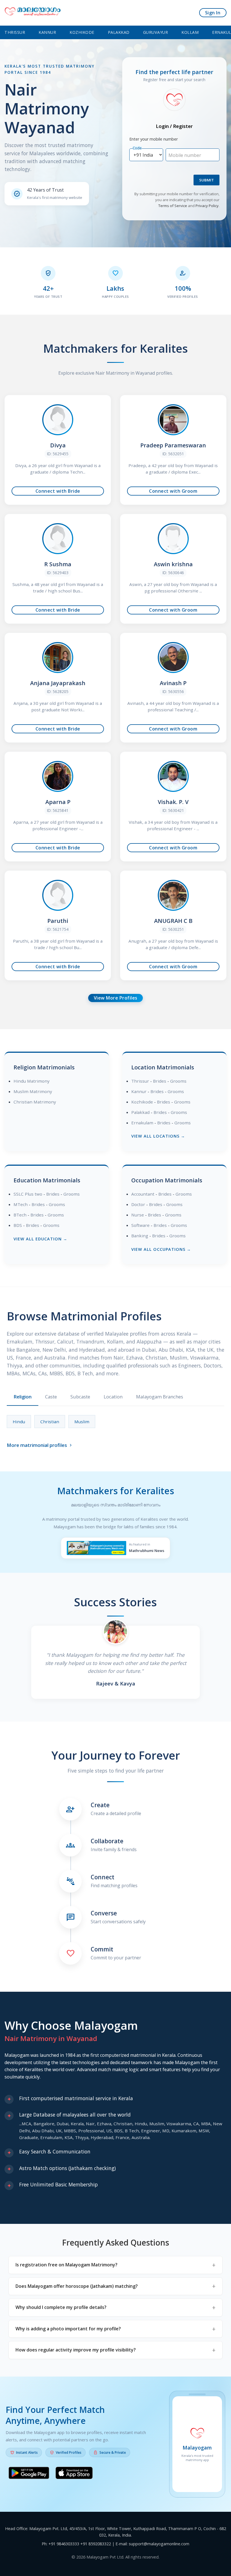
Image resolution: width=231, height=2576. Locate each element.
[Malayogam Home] (33, 13)
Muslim (82, 1422)
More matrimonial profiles (40, 1445)
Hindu (19, 1422)
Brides (160, 1081)
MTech (21, 1204)
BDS (18, 1225)
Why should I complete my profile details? (61, 2307)
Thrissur (15, 32)
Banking (140, 1236)
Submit (206, 180)
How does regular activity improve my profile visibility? (76, 2350)
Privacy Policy (207, 206)
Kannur (47, 32)
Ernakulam (142, 1123)
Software (140, 1225)
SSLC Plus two (28, 1194)
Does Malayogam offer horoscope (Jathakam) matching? (77, 2286)
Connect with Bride (58, 491)
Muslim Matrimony (33, 1091)
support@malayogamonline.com (159, 2544)
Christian (50, 1422)
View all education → (40, 1239)
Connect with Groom (173, 491)
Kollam (190, 32)
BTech (20, 1215)
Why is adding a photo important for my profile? (68, 2329)
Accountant (143, 1194)
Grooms (178, 1081)
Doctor (138, 1204)
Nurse (138, 1215)
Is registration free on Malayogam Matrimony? (66, 2265)
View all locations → (158, 1136)
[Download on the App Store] (74, 2474)
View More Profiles (116, 998)
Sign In (213, 13)
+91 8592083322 (96, 2544)
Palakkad (119, 32)
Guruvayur (156, 32)
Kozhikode (82, 32)
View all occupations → (161, 1249)
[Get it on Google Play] (29, 2474)
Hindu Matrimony (32, 1081)
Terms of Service (173, 206)
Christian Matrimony (35, 1102)
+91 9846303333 (64, 2544)
